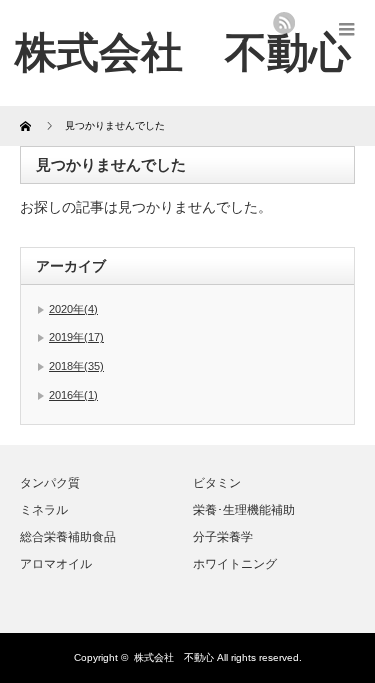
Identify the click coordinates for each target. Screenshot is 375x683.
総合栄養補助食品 (68, 537)
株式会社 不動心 (183, 52)
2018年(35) (76, 366)
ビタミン (217, 483)
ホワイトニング (235, 564)
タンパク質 (50, 483)
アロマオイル (56, 564)
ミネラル (44, 510)
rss (284, 23)
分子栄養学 (223, 537)
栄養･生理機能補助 (244, 510)
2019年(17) (76, 337)
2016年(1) (73, 395)
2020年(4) (73, 309)
